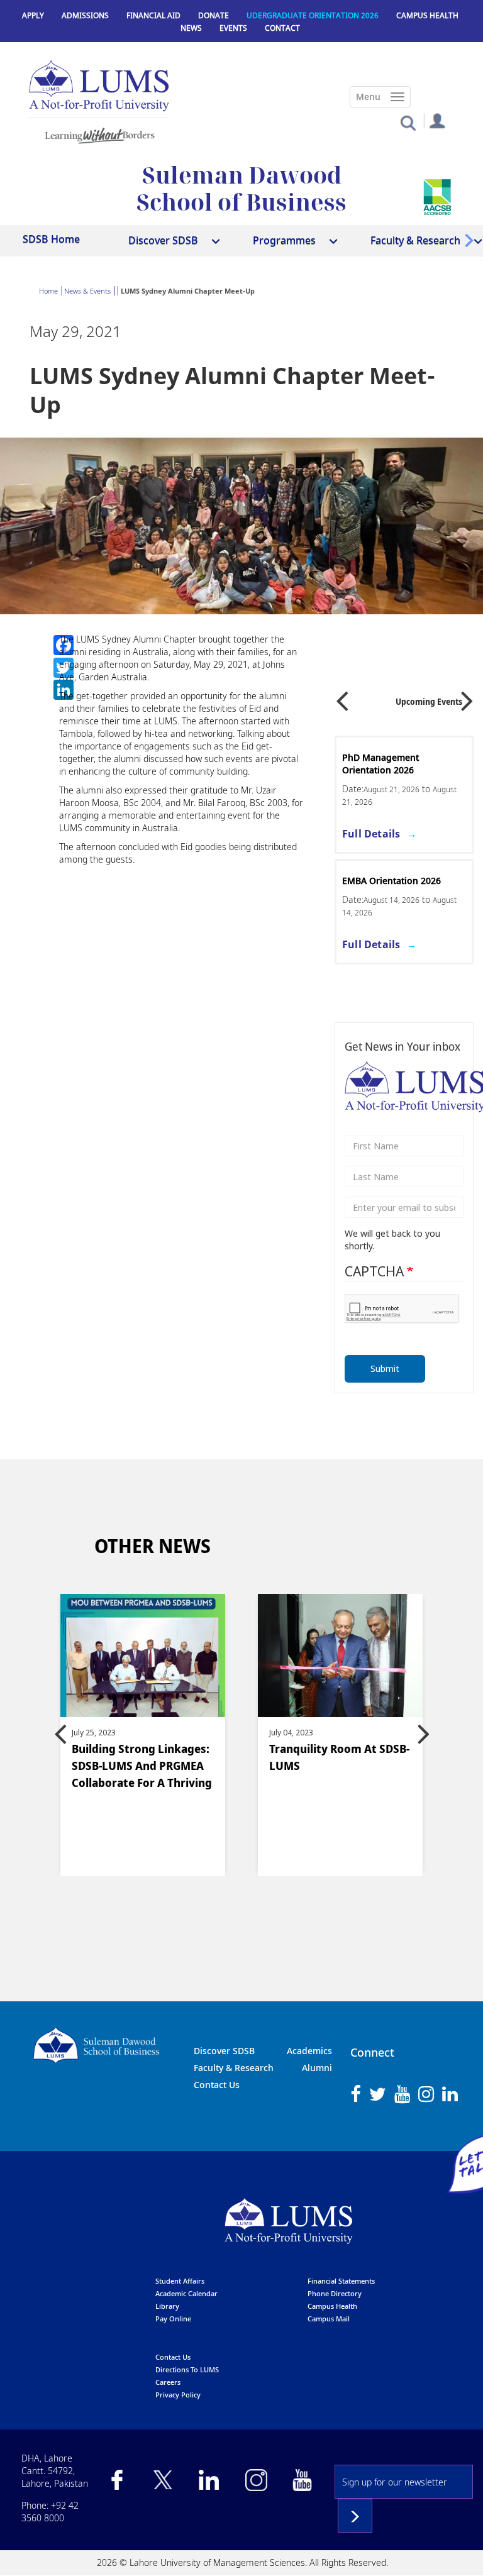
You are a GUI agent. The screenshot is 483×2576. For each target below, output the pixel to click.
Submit (385, 1368)
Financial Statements (341, 2281)
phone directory (335, 2293)
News (191, 28)
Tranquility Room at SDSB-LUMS (339, 1757)
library (167, 2306)
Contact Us (217, 2085)
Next (467, 696)
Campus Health (427, 15)
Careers (168, 2382)
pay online (173, 2319)
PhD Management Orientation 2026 (380, 764)
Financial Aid (153, 15)
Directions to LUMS (187, 2369)
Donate (214, 15)
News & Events (87, 291)
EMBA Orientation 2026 (391, 881)
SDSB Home (51, 239)
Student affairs (180, 2281)
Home (48, 291)
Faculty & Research (234, 2068)
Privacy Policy (178, 2395)
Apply (33, 15)
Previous (342, 696)
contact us (173, 2357)
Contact (282, 28)
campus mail (329, 2319)
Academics (309, 2051)
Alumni (317, 2068)
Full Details (371, 834)
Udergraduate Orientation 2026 (313, 15)
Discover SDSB (224, 2051)
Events (233, 28)
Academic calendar (186, 2293)
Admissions (85, 15)
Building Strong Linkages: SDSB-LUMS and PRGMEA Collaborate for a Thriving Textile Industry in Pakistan (142, 1767)
